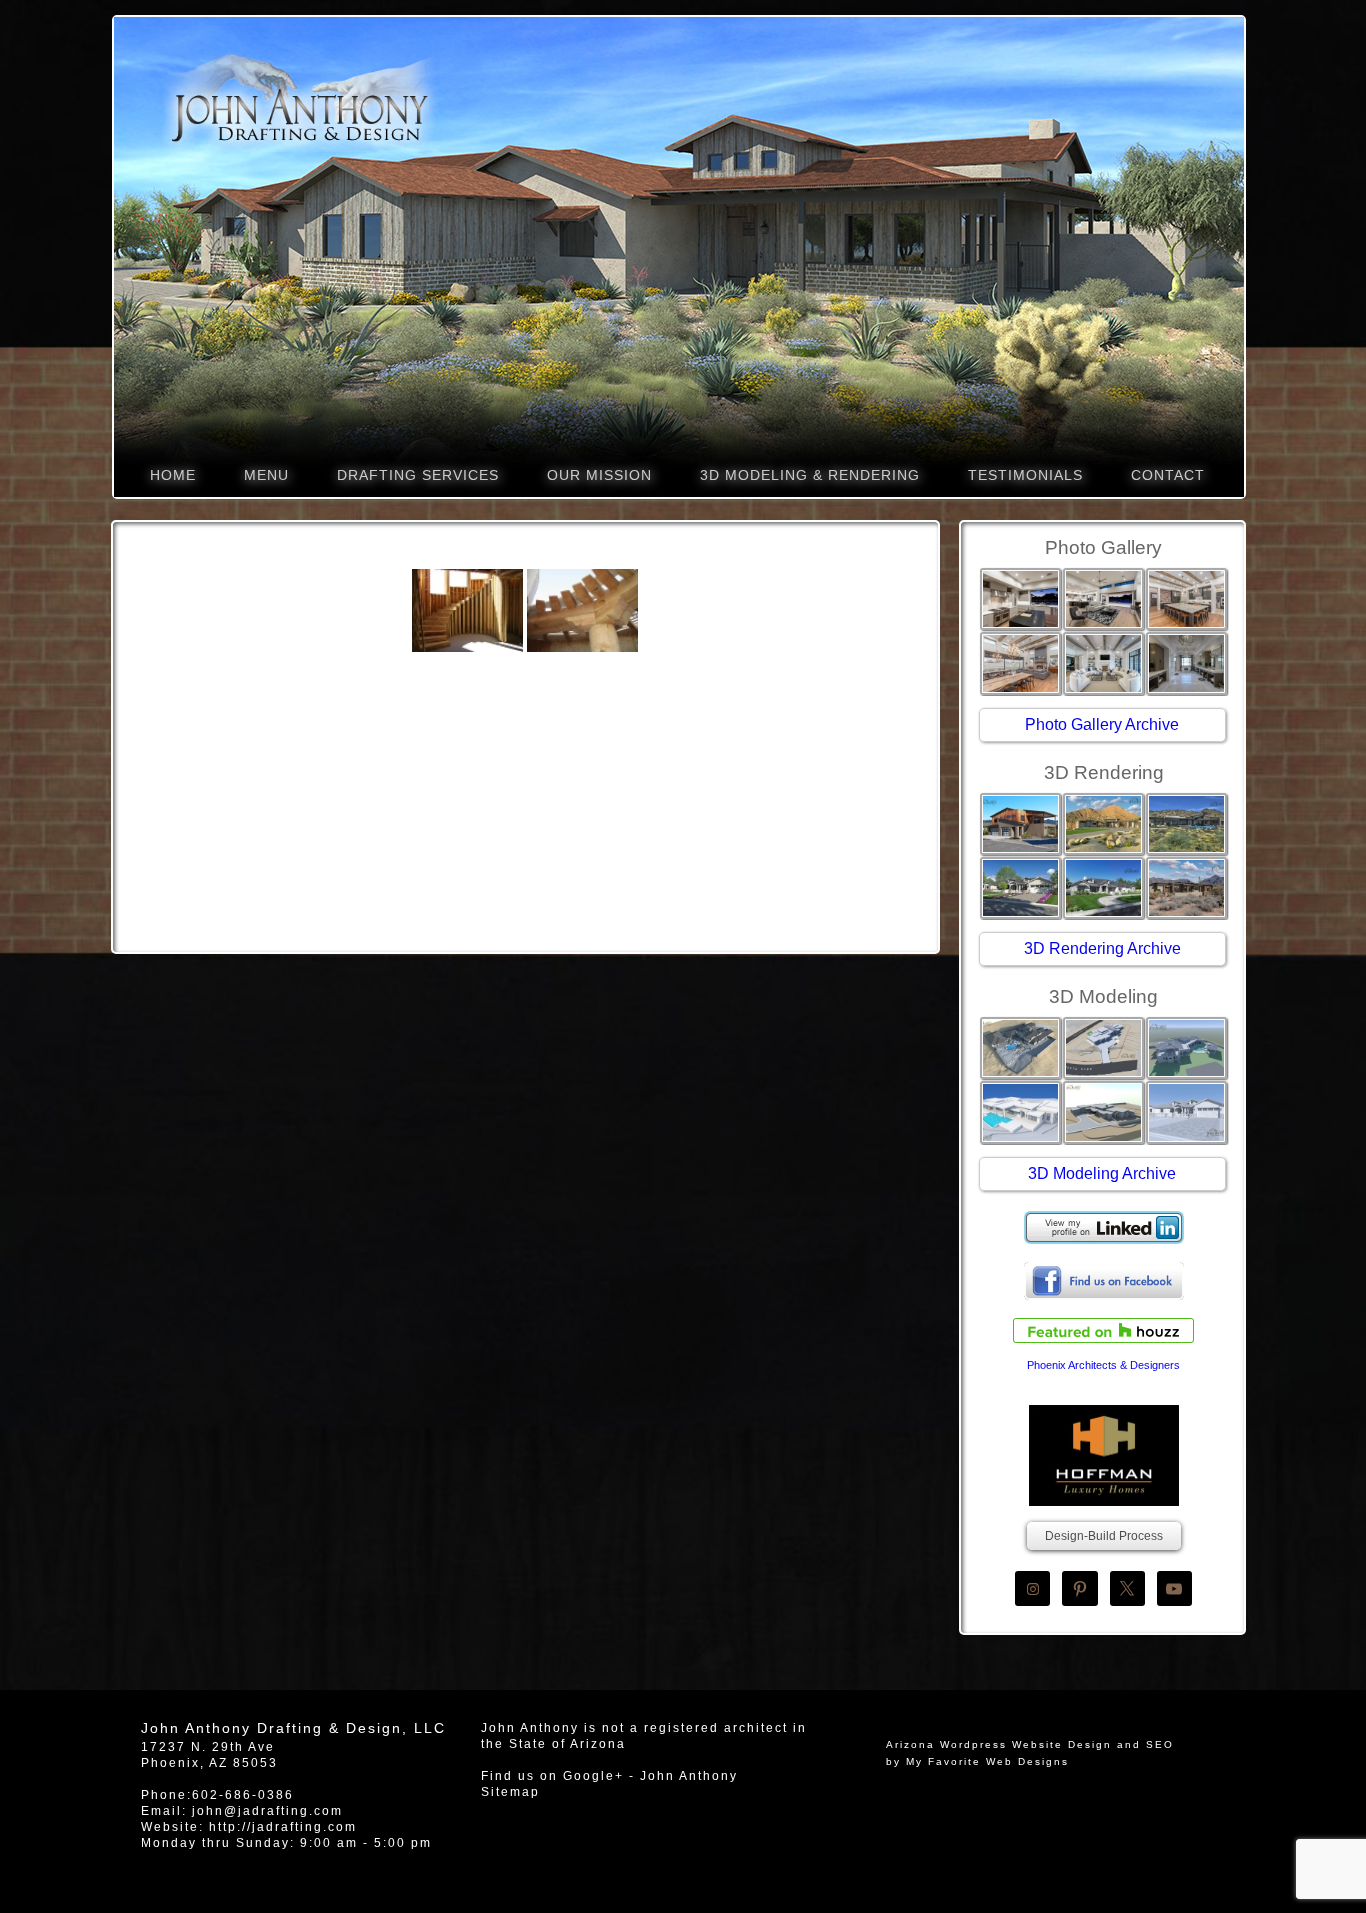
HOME (173, 475)
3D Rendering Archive (1102, 948)
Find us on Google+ (552, 1776)
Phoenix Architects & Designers (1103, 1365)
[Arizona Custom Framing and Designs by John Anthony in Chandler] (467, 610)
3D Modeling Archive (1102, 1173)
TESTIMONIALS (1025, 475)
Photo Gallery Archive (1102, 724)
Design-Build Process (1104, 1536)
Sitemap (510, 1792)
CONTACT (1168, 475)
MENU (266, 475)
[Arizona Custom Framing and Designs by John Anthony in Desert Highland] (582, 610)
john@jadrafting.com (267, 1811)
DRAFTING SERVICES (418, 475)
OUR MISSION (599, 475)
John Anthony (689, 1776)
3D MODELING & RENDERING (810, 475)
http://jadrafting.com (283, 1827)
